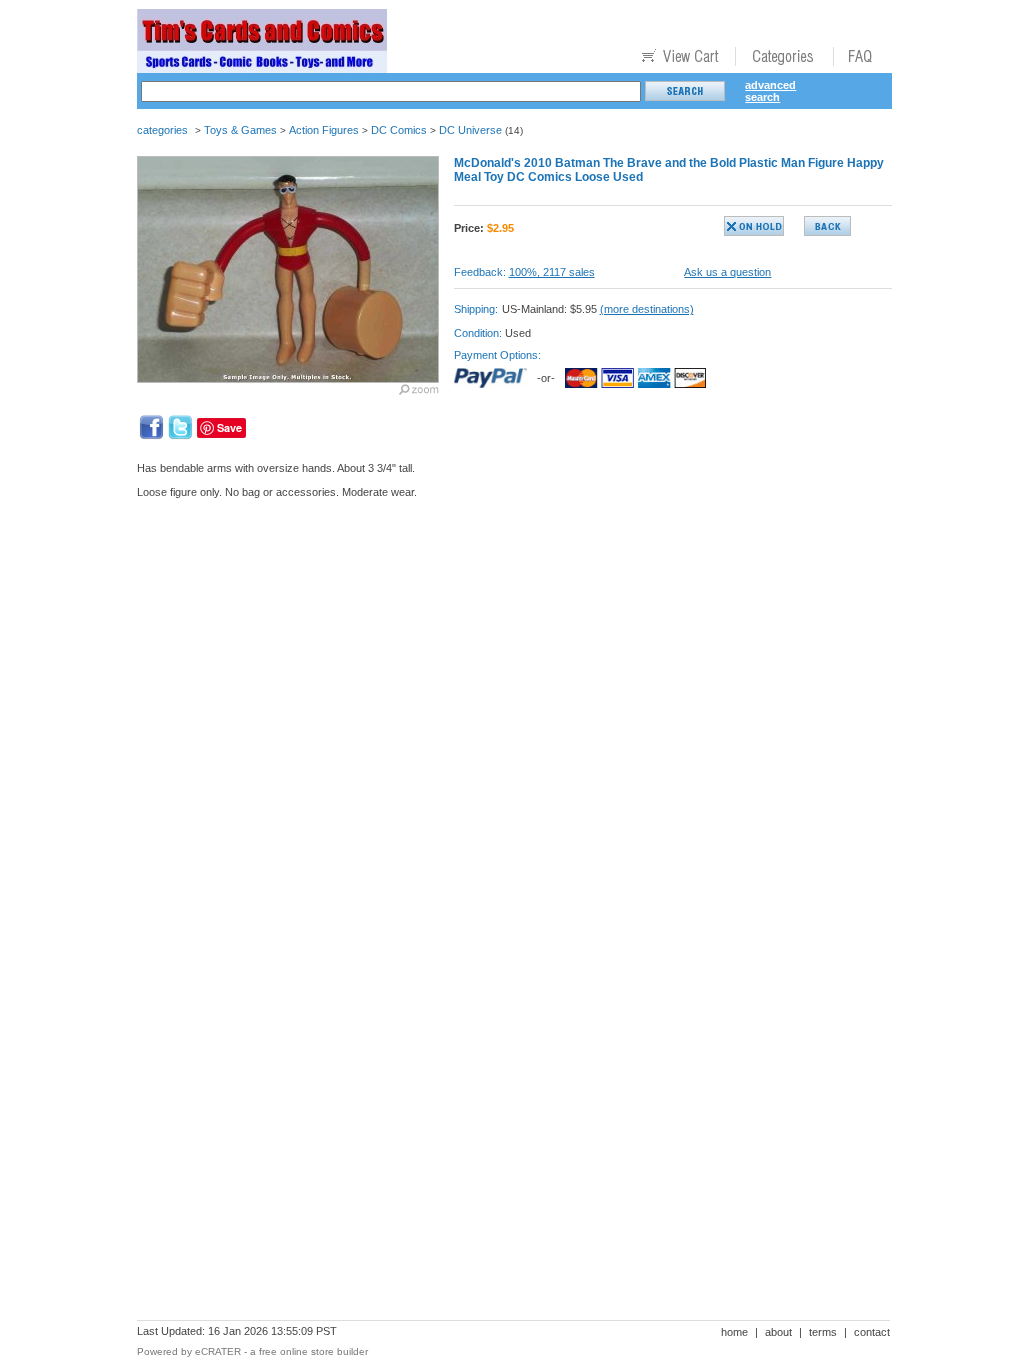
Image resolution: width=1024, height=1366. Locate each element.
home (734, 1332)
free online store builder (313, 1351)
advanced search (770, 91)
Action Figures (324, 130)
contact (872, 1332)
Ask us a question (727, 272)
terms (823, 1332)
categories (162, 130)
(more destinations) (647, 309)
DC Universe (470, 130)
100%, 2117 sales (552, 272)
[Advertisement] (501, 583)
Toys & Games (240, 130)
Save (229, 427)
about (778, 1332)
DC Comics (399, 130)
